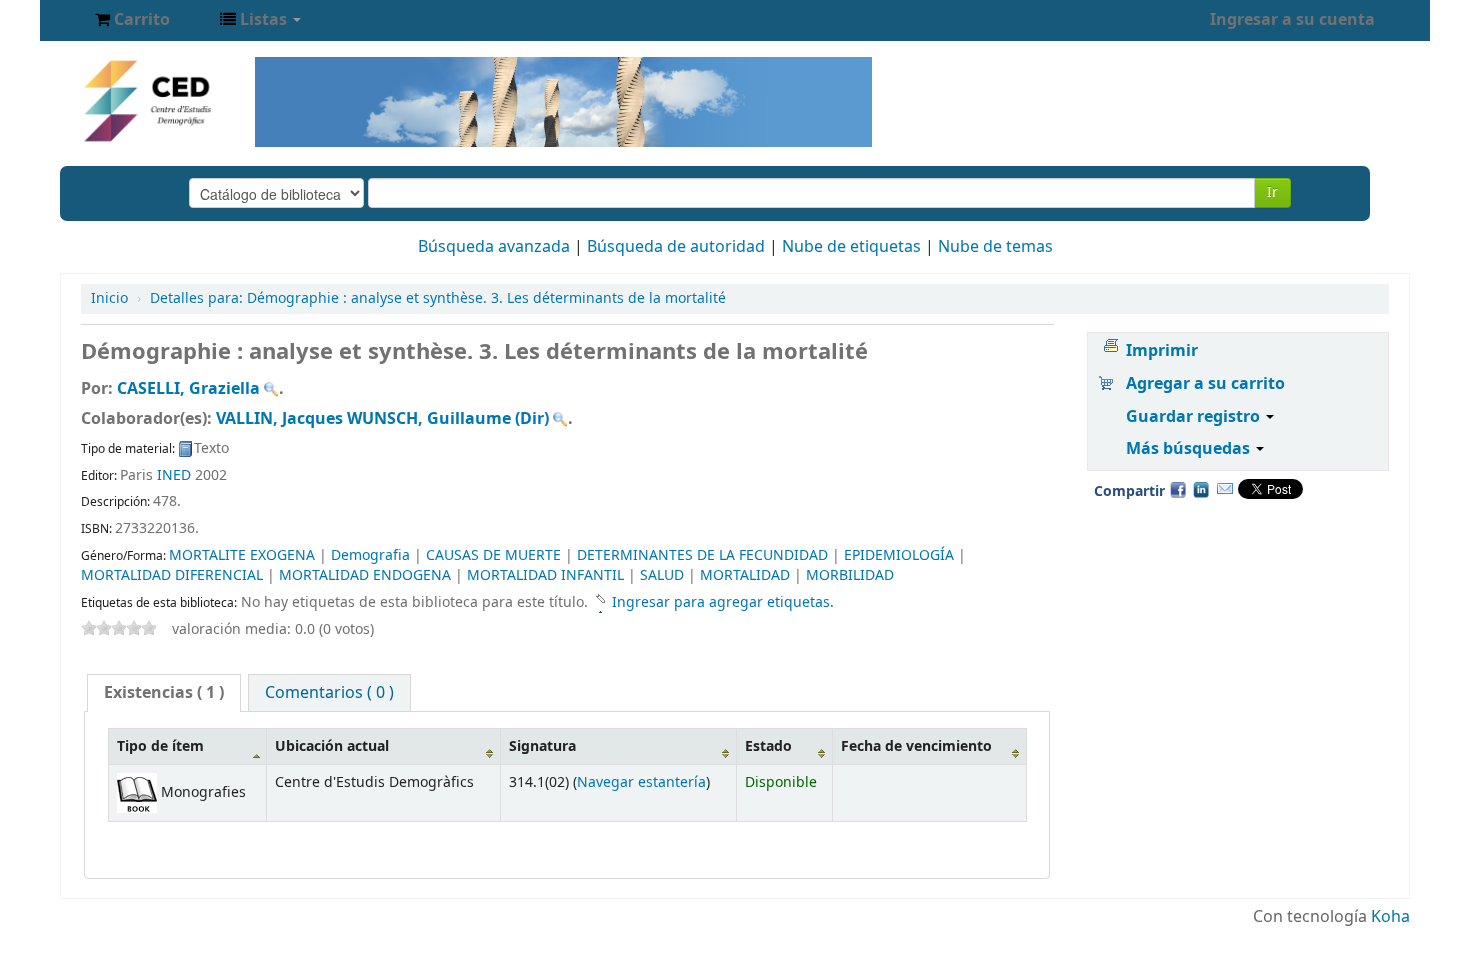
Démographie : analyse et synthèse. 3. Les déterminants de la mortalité (438, 298)
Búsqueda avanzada (494, 247)
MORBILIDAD (850, 575)
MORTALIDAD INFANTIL (545, 575)
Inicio (109, 298)
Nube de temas (995, 247)
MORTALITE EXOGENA (242, 555)
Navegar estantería (641, 782)
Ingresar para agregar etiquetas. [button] (723, 602)
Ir (1272, 192)
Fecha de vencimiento (916, 746)
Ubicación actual (332, 746)
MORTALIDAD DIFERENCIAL (172, 575)
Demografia (370, 555)
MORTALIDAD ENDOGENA (365, 575)
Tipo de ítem (160, 746)
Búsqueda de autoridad (676, 247)
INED (174, 475)
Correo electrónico (1225, 489)
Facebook (1178, 489)
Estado (768, 746)
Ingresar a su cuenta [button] (1292, 20)
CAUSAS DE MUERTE (493, 555)
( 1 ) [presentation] (164, 693)
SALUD (662, 575)
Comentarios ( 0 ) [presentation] (329, 693)
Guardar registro (1195, 417)
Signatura (542, 746)
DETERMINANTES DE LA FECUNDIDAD (702, 555)
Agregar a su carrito (1205, 384)
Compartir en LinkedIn (1201, 489)
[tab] (164, 693)
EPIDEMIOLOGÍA (899, 555)
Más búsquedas (1190, 449)
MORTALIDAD (745, 575)
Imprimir (1162, 351)
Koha (1390, 917)
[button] (132, 20)
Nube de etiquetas (851, 247)
